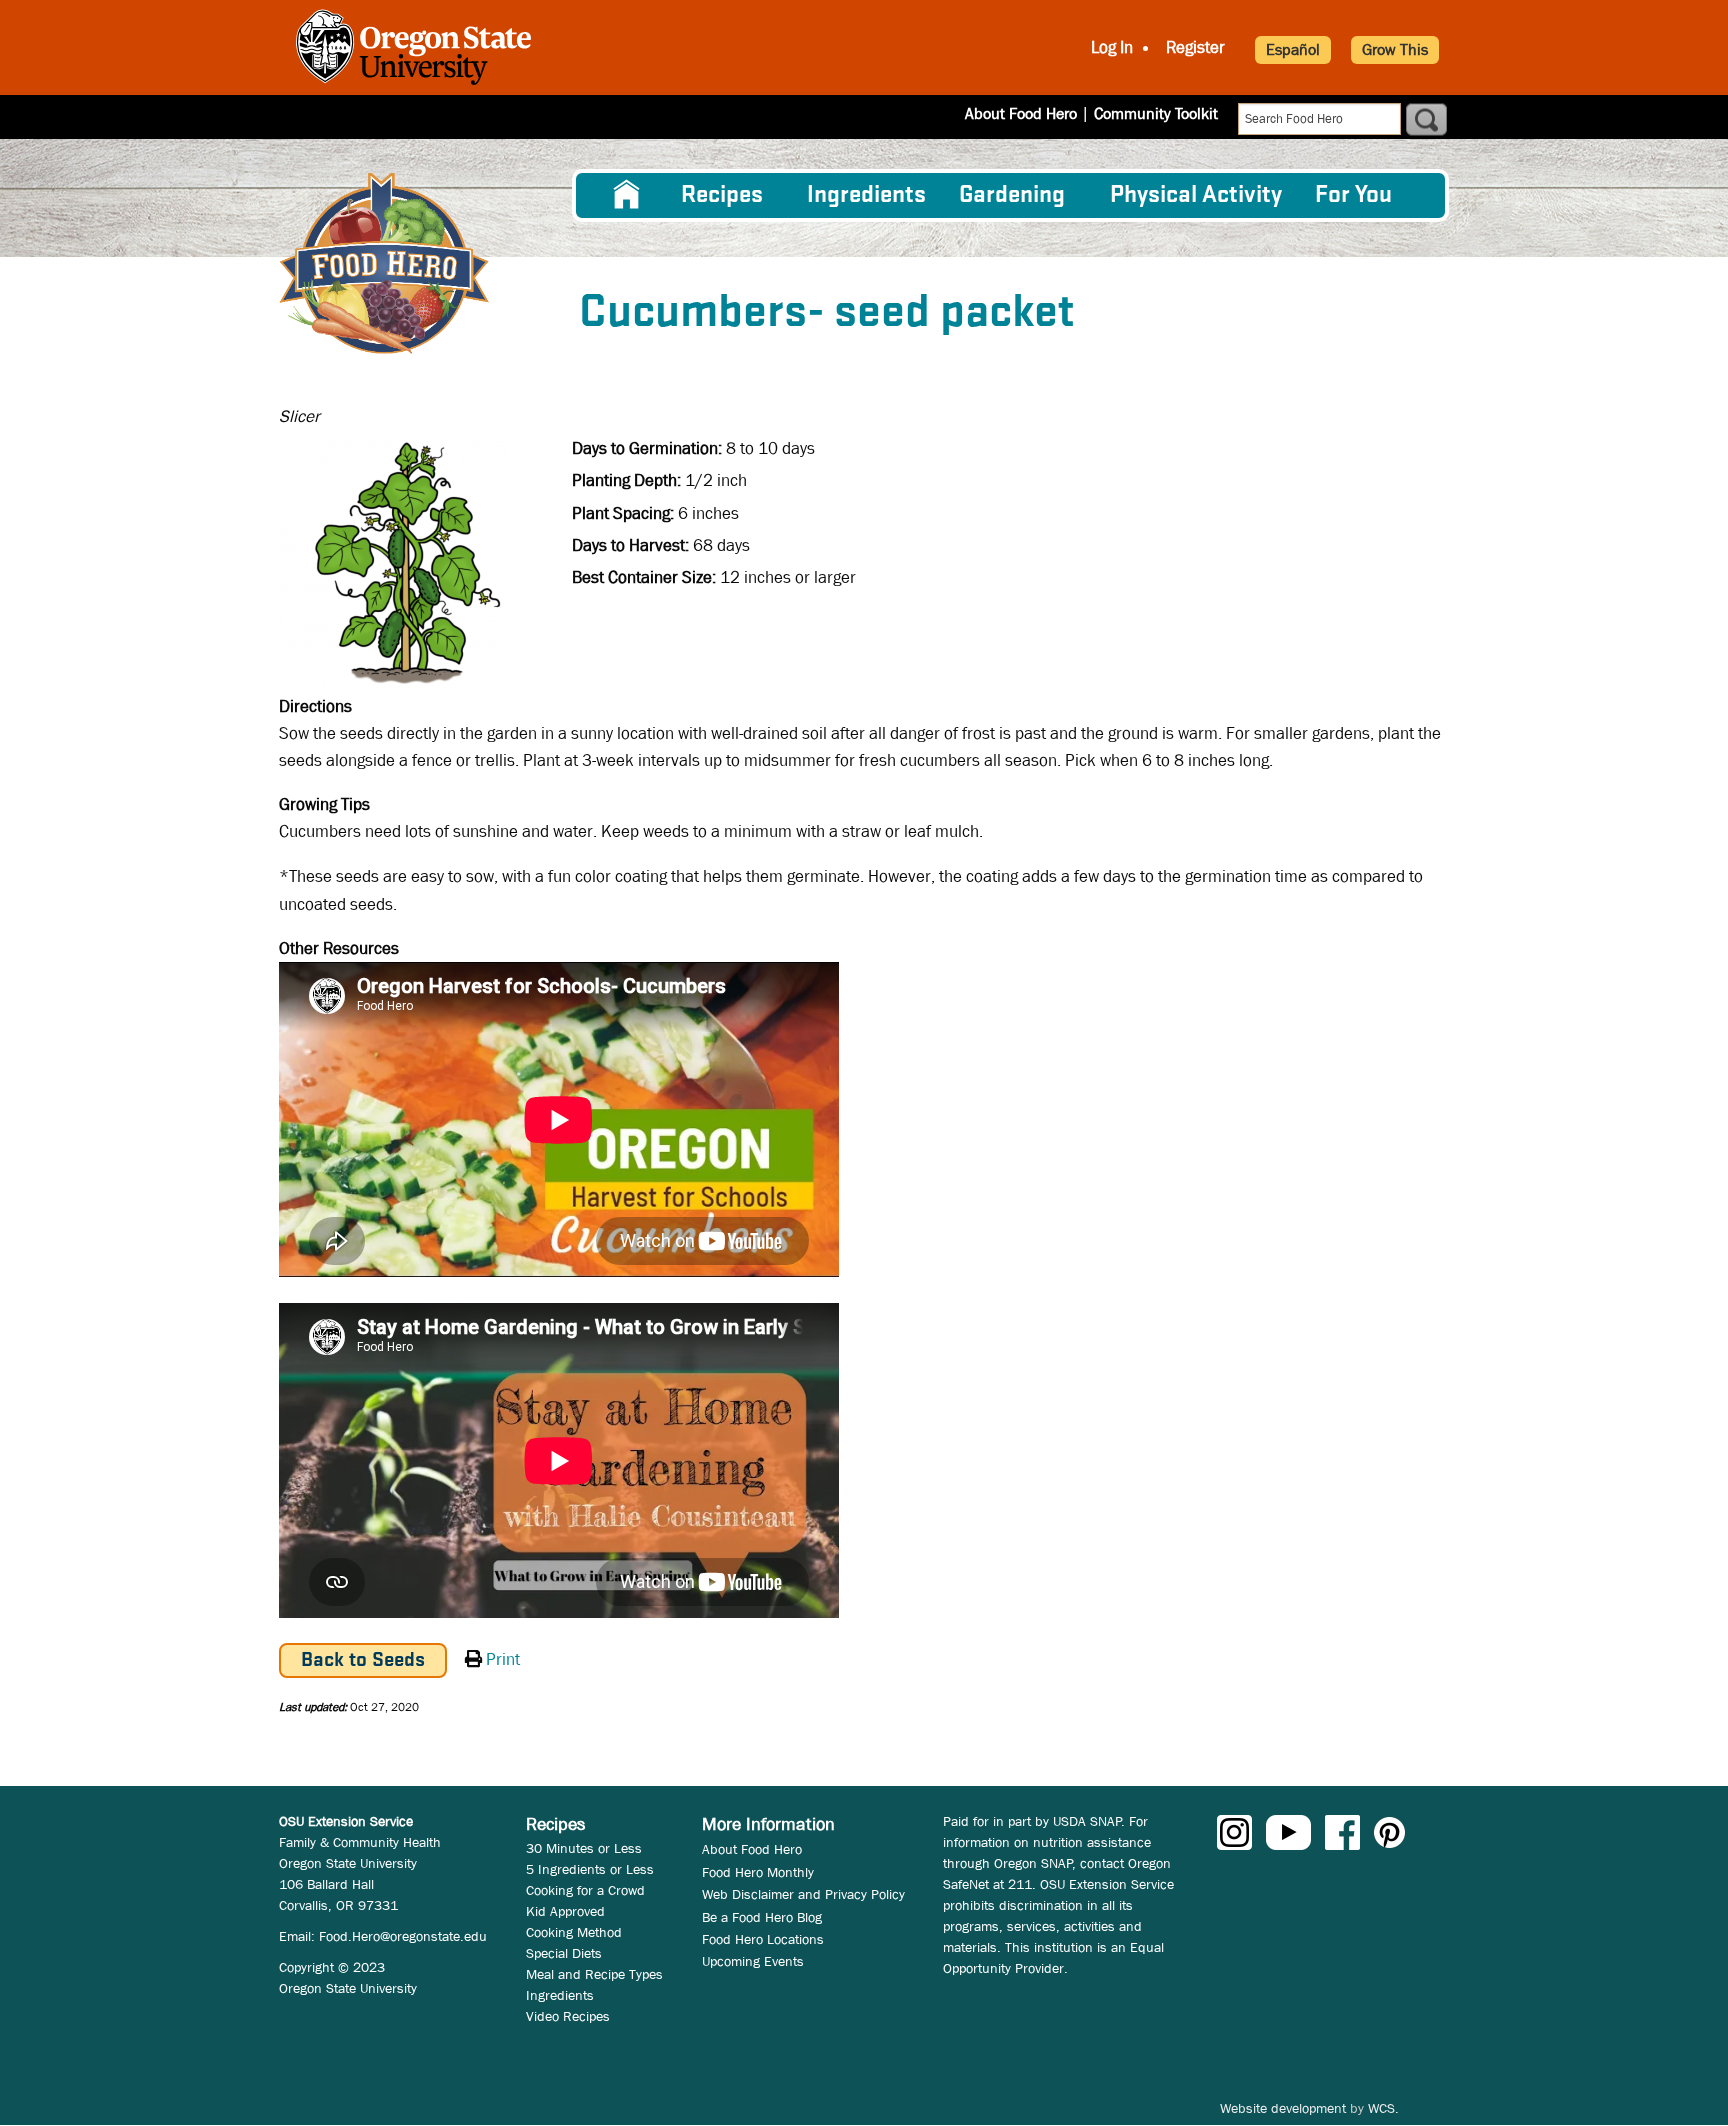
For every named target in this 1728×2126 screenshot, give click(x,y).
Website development (1283, 2108)
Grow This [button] (1395, 49)
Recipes (722, 195)
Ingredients (866, 195)
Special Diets (564, 1953)
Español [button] (1293, 49)
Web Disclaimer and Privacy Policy (803, 1894)
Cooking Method (574, 1932)
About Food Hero (1021, 113)
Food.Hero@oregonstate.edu (403, 1936)
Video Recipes (568, 2016)
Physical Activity (1196, 195)
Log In (1112, 47)
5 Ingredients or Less (590, 1869)
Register (1195, 47)
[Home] (384, 263)
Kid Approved (565, 1911)
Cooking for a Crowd (585, 1890)
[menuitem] (627, 195)
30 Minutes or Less (584, 1848)
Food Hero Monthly (758, 1872)
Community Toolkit (1156, 113)
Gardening (1012, 195)
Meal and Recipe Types (594, 1974)
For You (1353, 195)
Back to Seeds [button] (363, 1660)
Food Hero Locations (763, 1939)
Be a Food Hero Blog (762, 1917)
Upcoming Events (753, 1961)
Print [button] (503, 1659)
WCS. (1383, 2108)
